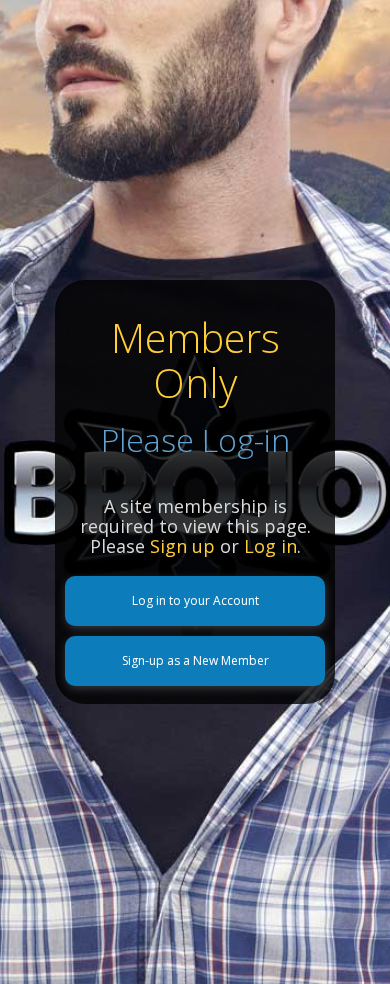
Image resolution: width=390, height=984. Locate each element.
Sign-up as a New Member (195, 660)
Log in (270, 546)
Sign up (182, 546)
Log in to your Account (195, 600)
